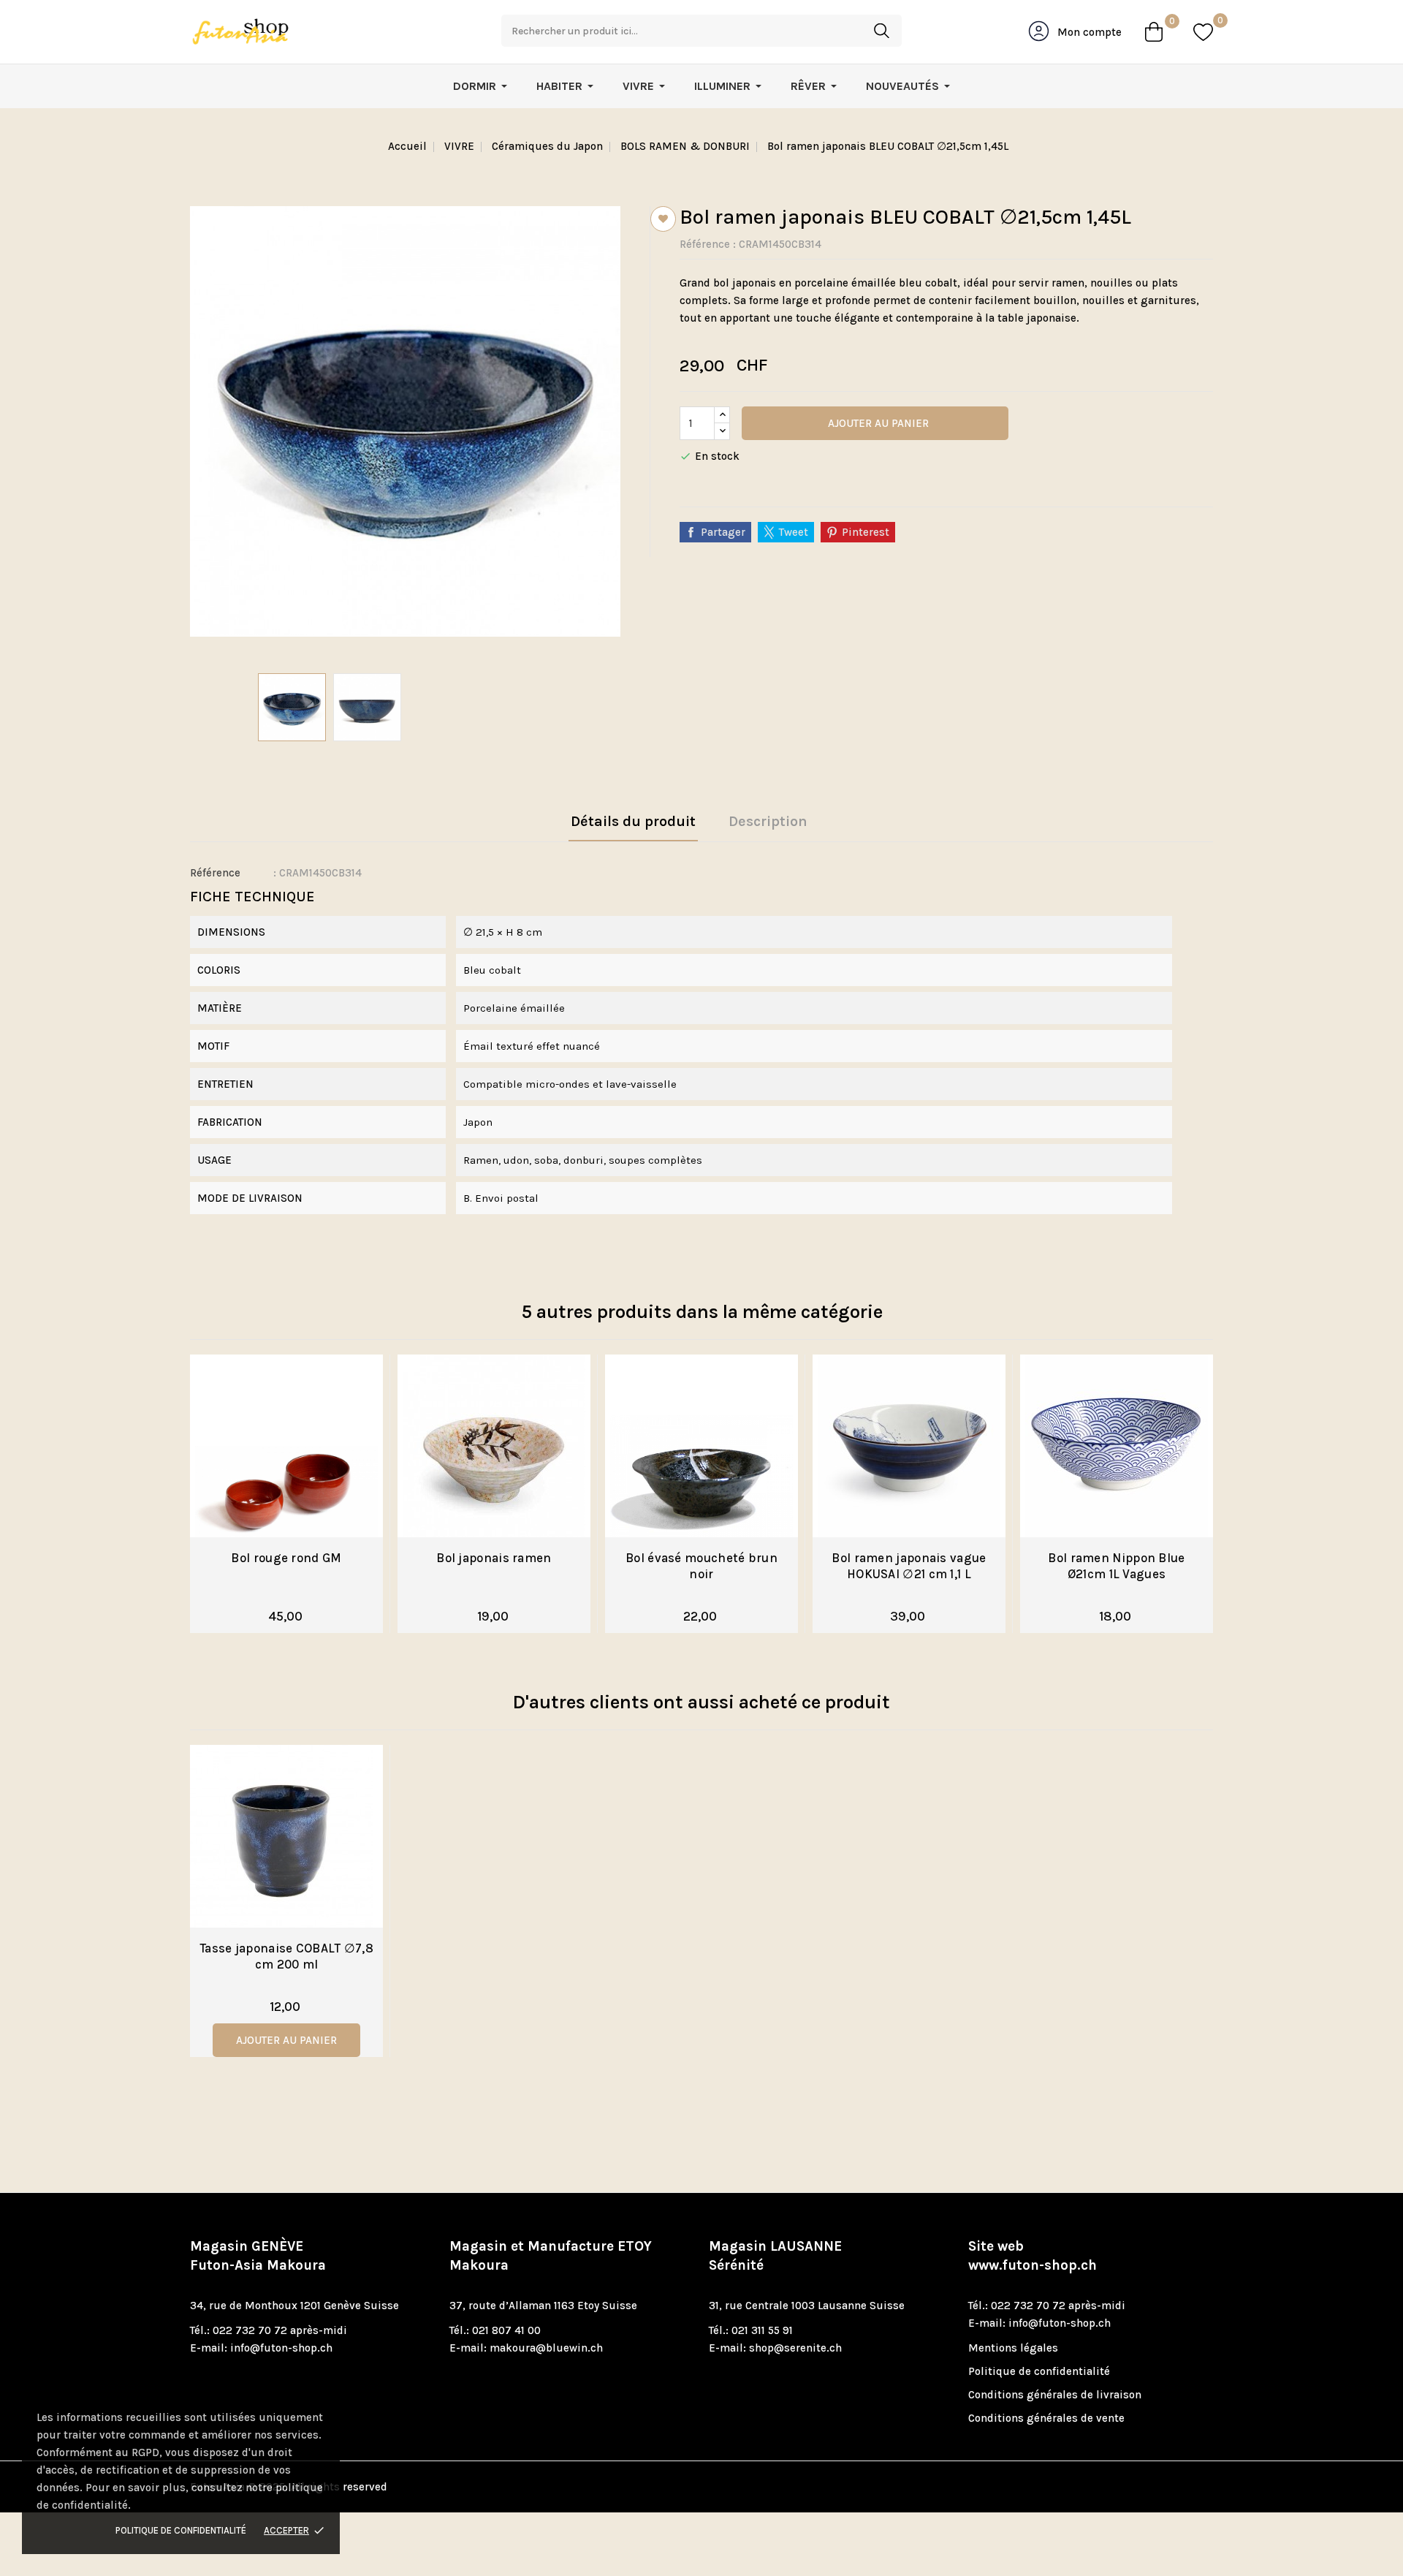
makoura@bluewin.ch (546, 2348)
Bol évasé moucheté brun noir (701, 1566)
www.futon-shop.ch (1033, 2265)
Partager (723, 532)
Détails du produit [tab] (633, 821)
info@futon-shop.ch (281, 2348)
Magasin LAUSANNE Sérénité (775, 2256)
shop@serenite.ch (795, 2348)
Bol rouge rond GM (286, 1558)
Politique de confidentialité (181, 2530)
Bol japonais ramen (494, 1558)
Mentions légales (1013, 2348)
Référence (705, 244)
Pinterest (866, 532)
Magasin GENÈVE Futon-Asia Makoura (258, 2256)
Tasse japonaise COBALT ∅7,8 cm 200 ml (286, 1956)
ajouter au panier (286, 2040)
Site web (1033, 2256)
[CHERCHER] (881, 31)
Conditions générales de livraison (1055, 2395)
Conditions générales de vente (1046, 2418)
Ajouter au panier (877, 423)
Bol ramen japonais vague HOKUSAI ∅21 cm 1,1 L (909, 1566)
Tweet (794, 532)
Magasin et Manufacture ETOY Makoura (551, 2256)
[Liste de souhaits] (1203, 32)
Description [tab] (768, 821)
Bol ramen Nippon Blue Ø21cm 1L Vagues (1116, 1566)
